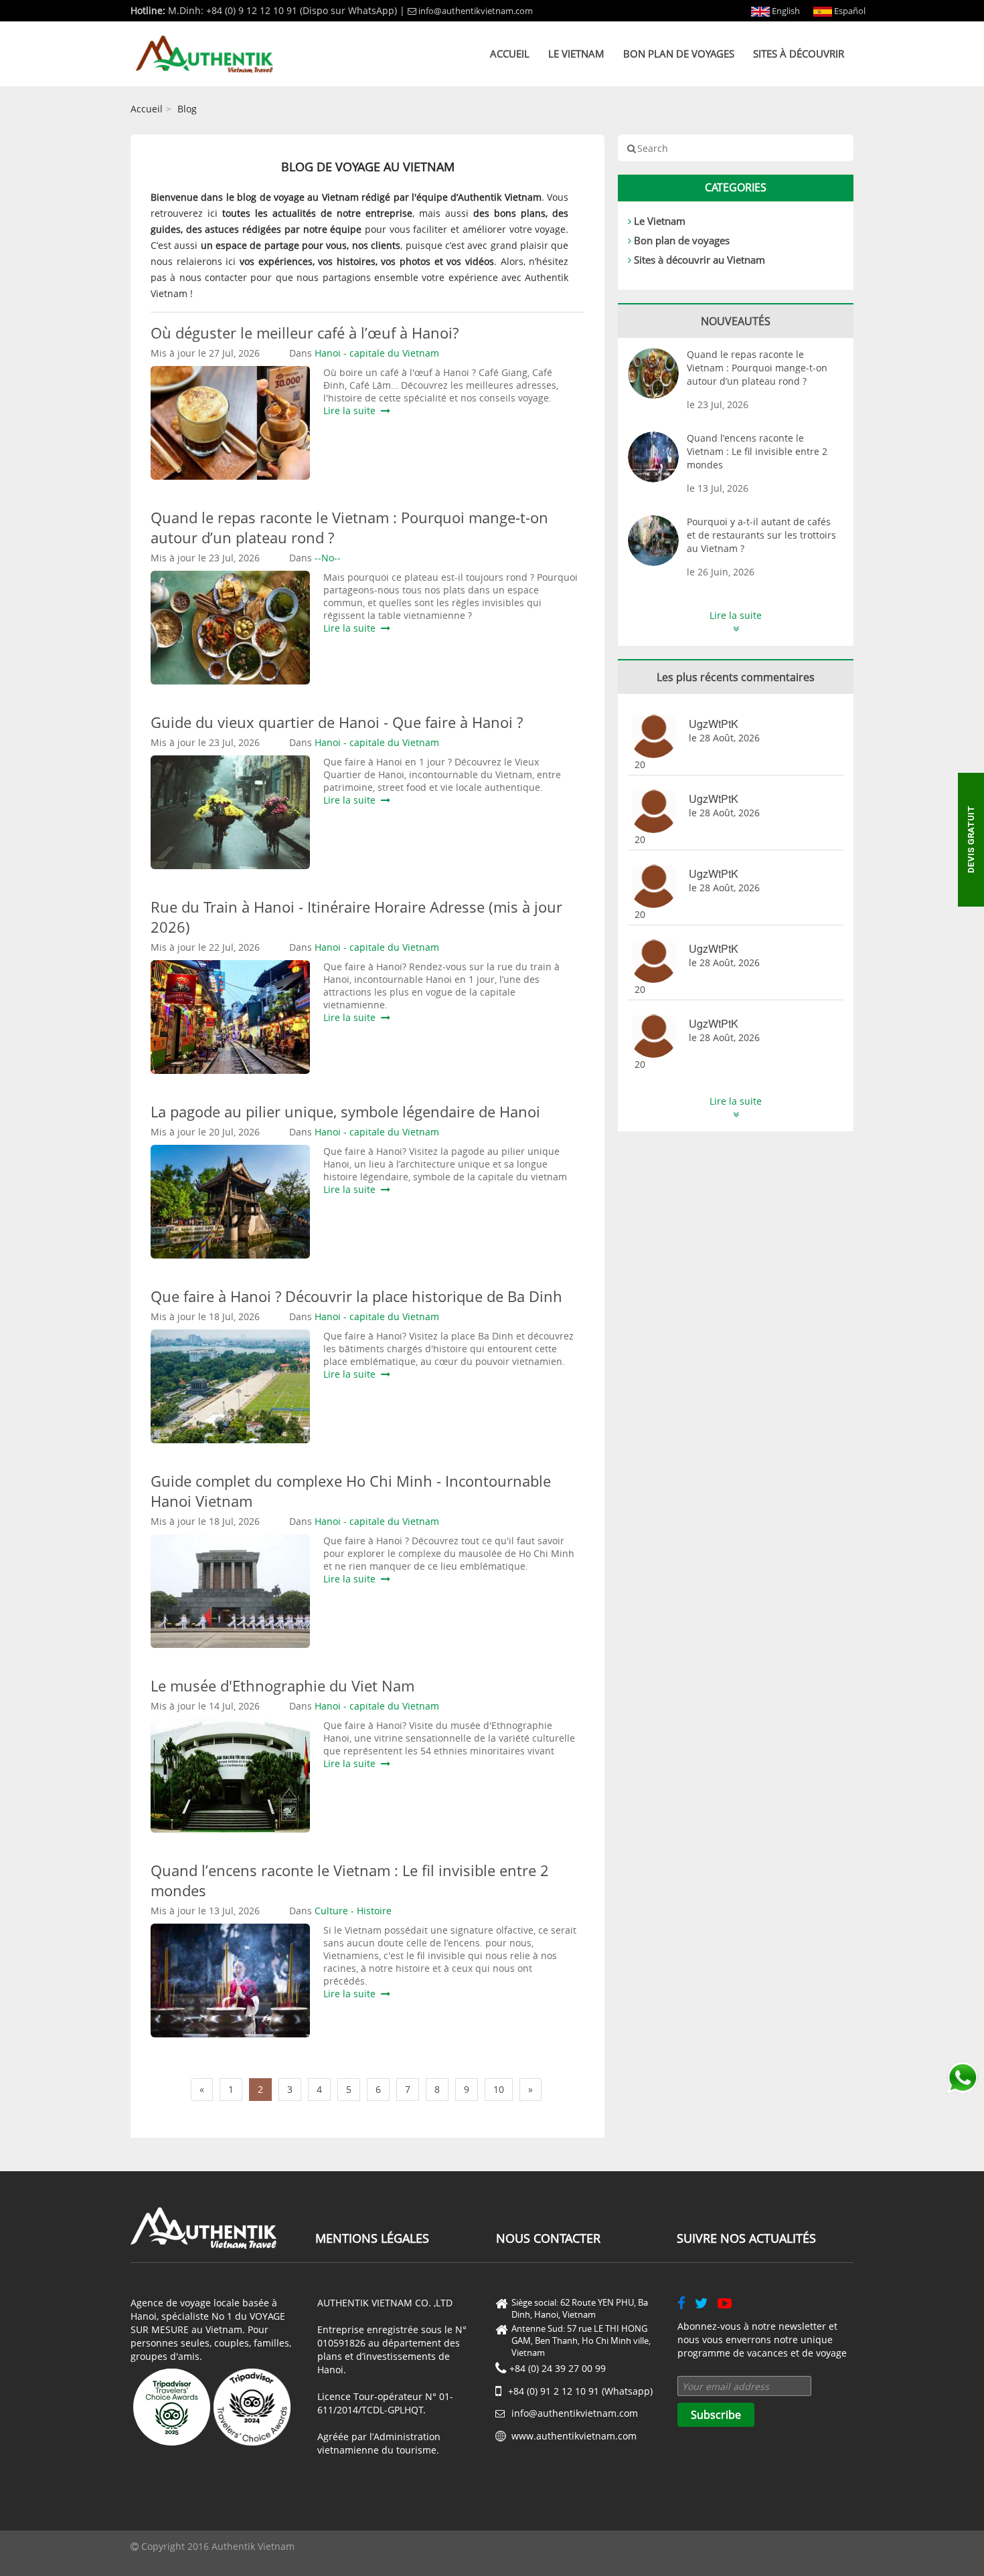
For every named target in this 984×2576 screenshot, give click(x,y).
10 (499, 2089)
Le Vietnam (576, 54)
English (785, 11)
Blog (187, 109)
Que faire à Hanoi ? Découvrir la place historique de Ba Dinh (356, 1296)
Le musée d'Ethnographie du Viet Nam (282, 1685)
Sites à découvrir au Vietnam (700, 260)
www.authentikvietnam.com (574, 2436)
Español (849, 11)
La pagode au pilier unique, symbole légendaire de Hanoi (345, 1111)
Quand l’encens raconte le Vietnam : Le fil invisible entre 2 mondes (757, 451)
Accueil (510, 54)
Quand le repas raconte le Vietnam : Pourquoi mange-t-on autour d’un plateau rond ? (757, 368)
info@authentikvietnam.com (476, 11)
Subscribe (716, 2415)
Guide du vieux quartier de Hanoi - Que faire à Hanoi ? (337, 722)
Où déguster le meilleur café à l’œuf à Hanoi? (305, 333)
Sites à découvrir (799, 54)
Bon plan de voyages (679, 54)
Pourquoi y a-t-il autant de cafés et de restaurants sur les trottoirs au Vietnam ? (761, 535)
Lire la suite (352, 410)
